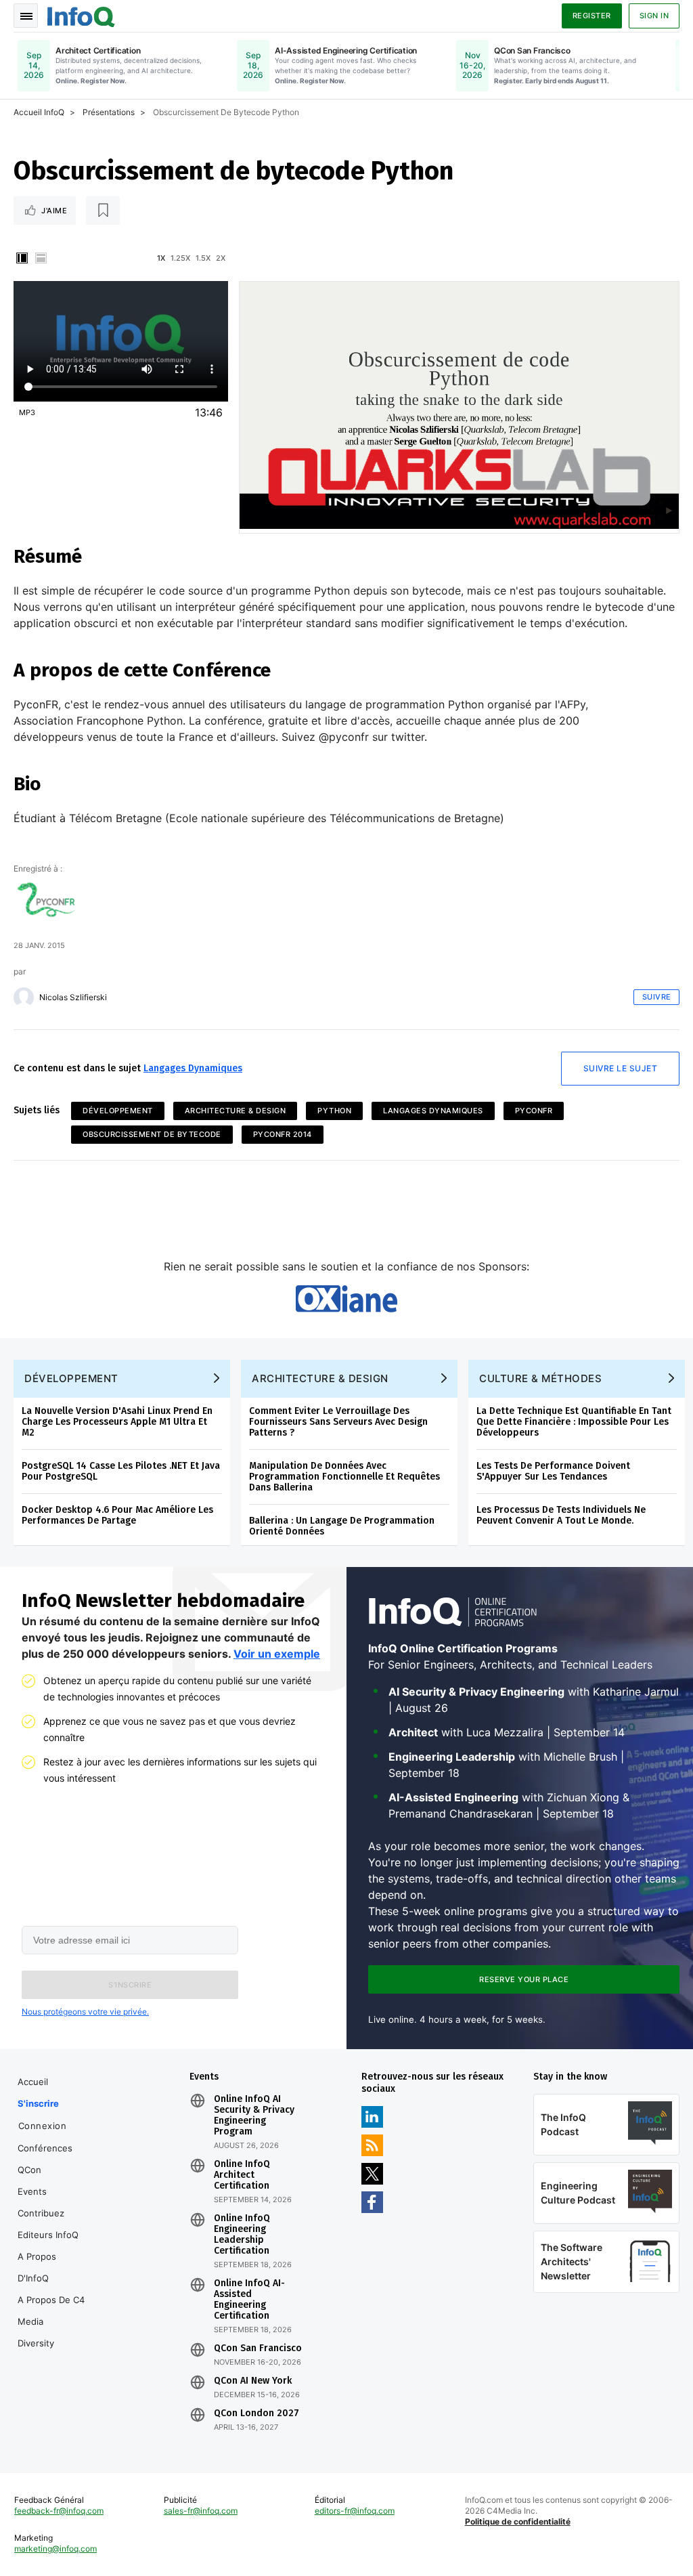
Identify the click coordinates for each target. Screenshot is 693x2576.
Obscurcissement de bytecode (152, 1134)
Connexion (43, 2126)
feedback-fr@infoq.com (59, 2511)
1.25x (180, 258)
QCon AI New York (253, 2381)
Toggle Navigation (26, 16)
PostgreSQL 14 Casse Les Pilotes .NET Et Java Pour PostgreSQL (121, 1471)
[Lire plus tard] (103, 211)
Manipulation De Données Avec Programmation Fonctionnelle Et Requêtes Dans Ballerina (344, 1477)
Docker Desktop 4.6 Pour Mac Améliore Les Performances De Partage (117, 1515)
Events (32, 2191)
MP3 (27, 412)
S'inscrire (38, 2103)
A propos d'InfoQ (37, 2267)
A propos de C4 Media (51, 2311)
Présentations (109, 112)
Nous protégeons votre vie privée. (85, 2012)
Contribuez (41, 2213)
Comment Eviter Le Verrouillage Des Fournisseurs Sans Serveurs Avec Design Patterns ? (338, 1422)
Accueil (33, 2082)
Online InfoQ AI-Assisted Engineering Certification (249, 2300)
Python (334, 1111)
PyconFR (534, 1111)
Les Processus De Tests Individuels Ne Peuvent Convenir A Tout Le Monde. (561, 1515)
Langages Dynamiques (193, 1068)
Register (592, 16)
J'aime (54, 211)
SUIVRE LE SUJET (621, 1068)
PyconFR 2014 (283, 1134)
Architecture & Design (236, 1111)
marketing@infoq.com (55, 2549)
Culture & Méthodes (540, 1378)
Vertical (22, 258)
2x (221, 258)
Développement (118, 1111)
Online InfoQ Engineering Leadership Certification (242, 2235)
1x (161, 258)
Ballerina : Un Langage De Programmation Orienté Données (342, 1526)
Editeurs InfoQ (48, 2235)
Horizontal (41, 258)
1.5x (203, 258)
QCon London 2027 (256, 2413)
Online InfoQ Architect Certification (242, 2175)
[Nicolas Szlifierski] (24, 997)
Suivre (657, 997)
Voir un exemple (277, 1654)
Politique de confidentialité (518, 2521)
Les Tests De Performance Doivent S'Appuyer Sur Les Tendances (553, 1471)
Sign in (654, 16)
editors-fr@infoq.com (355, 2511)
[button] (130, 1985)
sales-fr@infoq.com (201, 2511)
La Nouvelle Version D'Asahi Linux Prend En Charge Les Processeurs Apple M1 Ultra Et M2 (117, 1422)
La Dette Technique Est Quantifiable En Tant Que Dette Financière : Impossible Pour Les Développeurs (574, 1422)
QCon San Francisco (258, 2348)
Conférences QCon (45, 2159)
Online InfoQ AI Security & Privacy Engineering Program (254, 2116)
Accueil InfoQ (39, 112)
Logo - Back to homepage (81, 15)
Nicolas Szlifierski (73, 997)
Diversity (36, 2343)
